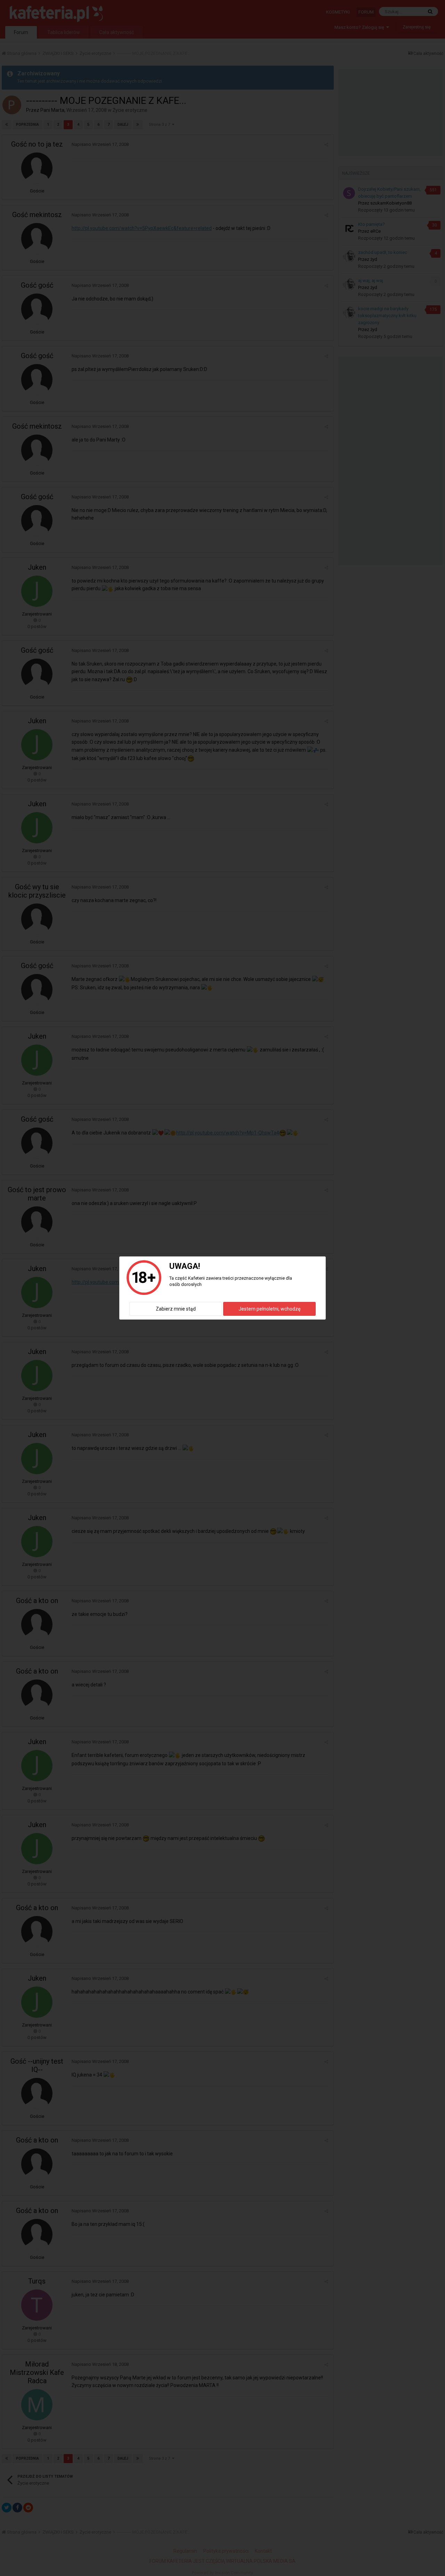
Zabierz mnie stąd (176, 1309)
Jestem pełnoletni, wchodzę (269, 1309)
